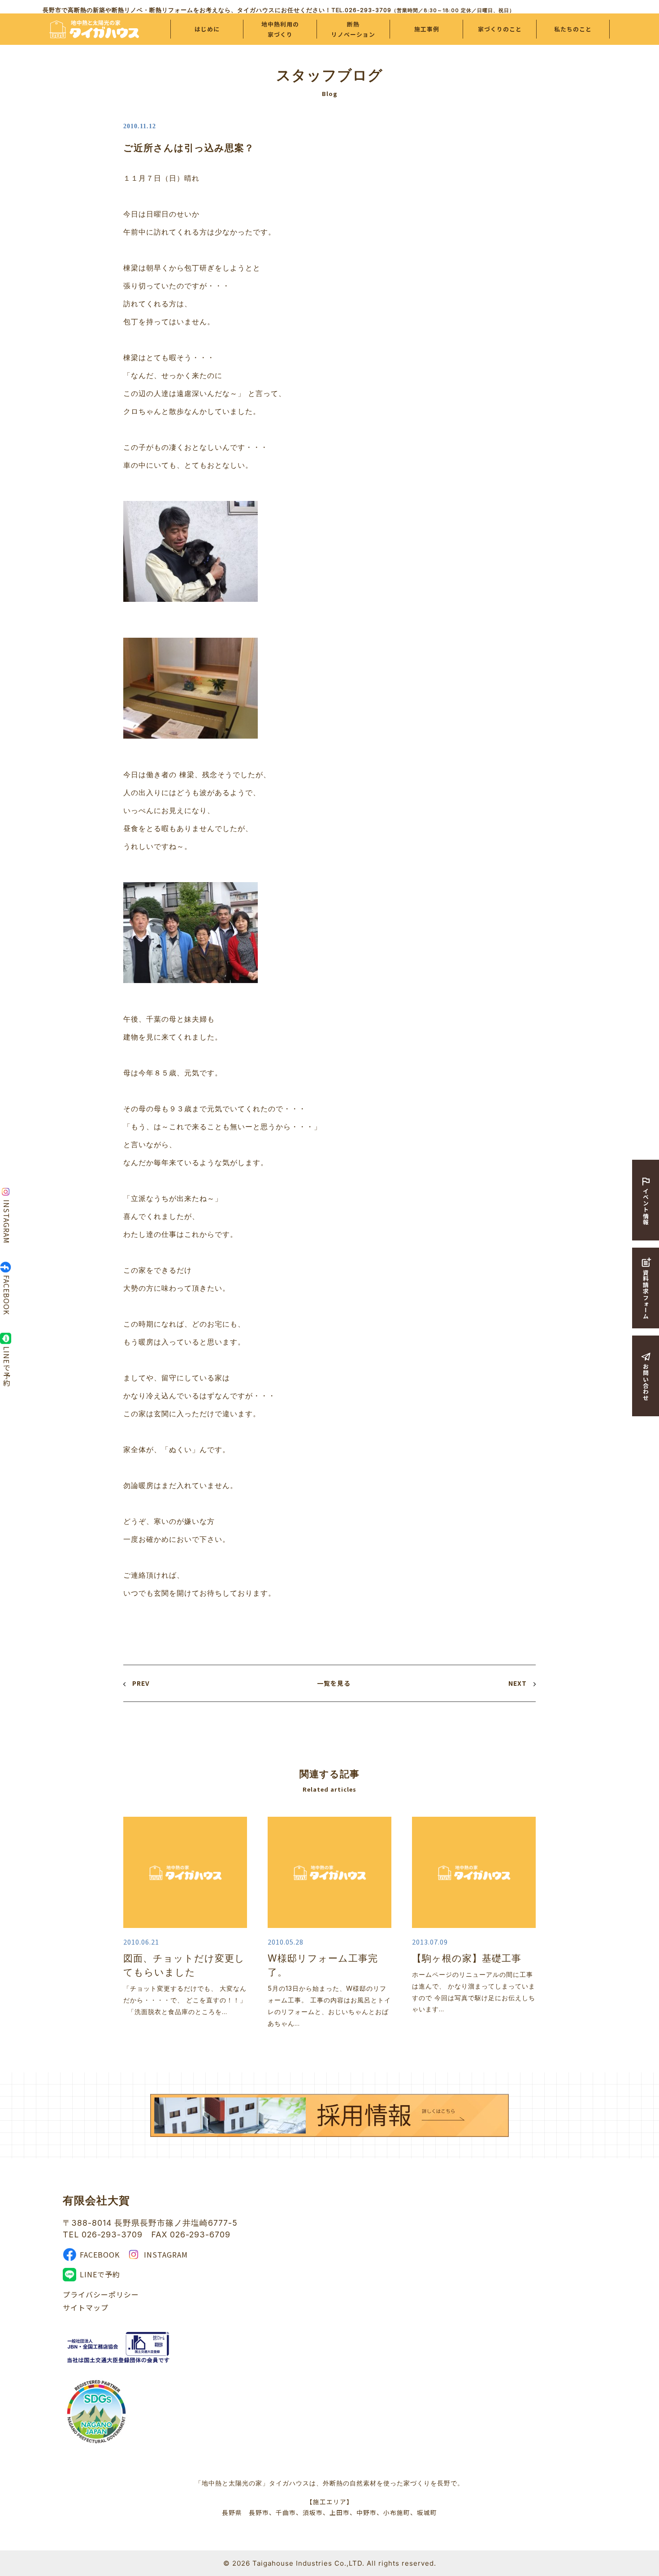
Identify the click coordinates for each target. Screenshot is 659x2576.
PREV (141, 1683)
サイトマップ (86, 2307)
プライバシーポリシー (101, 2294)
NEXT (518, 1683)
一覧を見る (334, 1683)
